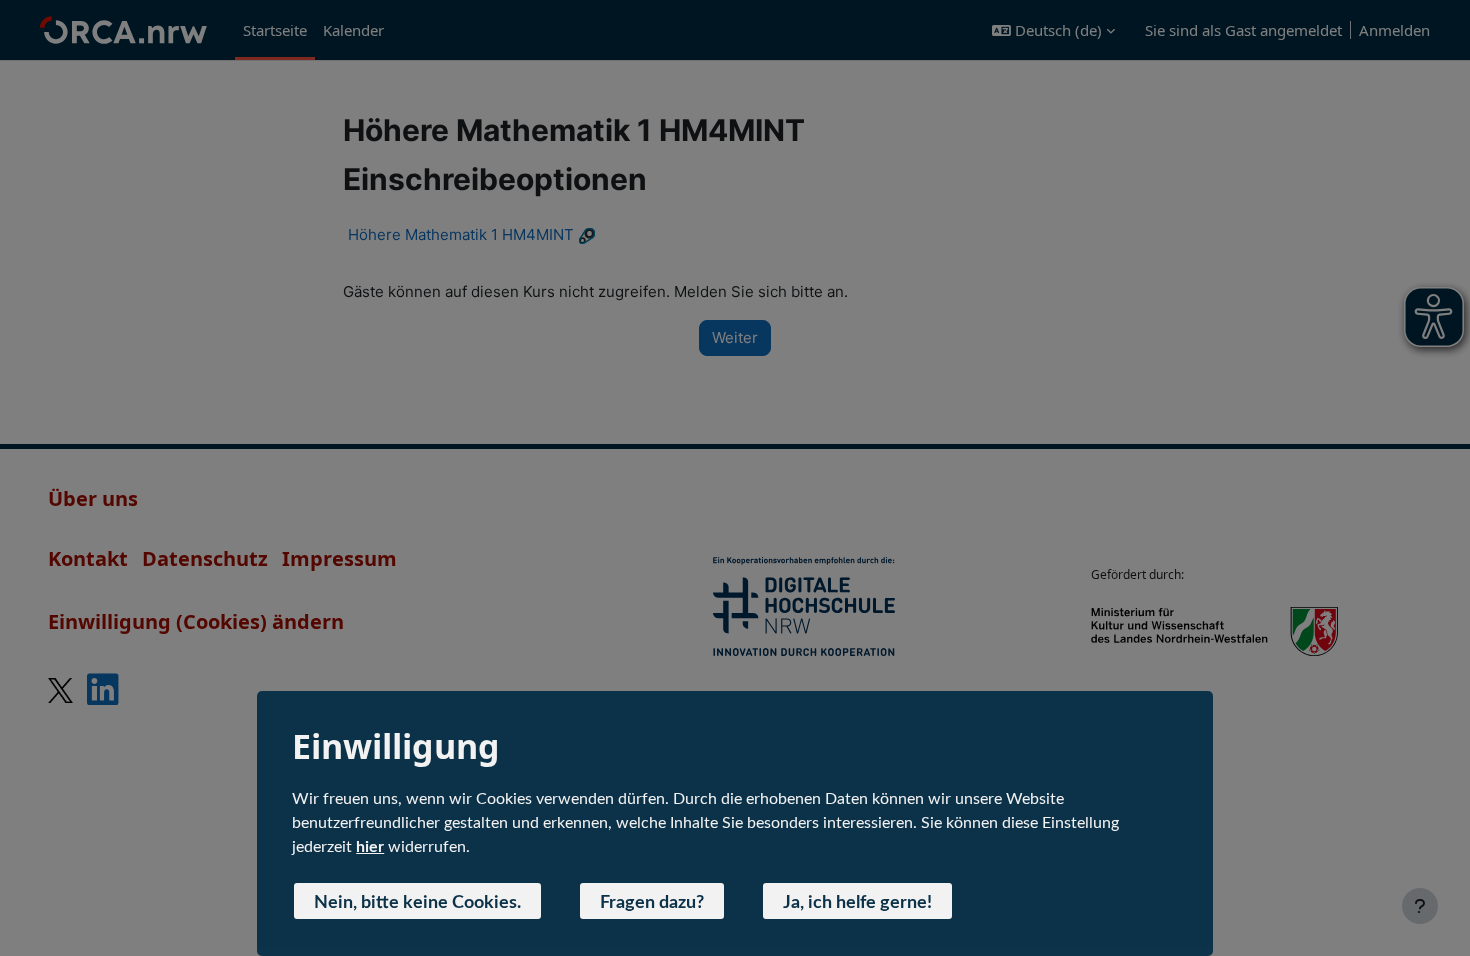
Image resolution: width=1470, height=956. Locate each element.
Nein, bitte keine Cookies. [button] (417, 903)
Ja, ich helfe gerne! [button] (857, 903)
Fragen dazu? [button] (652, 903)
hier (370, 847)
